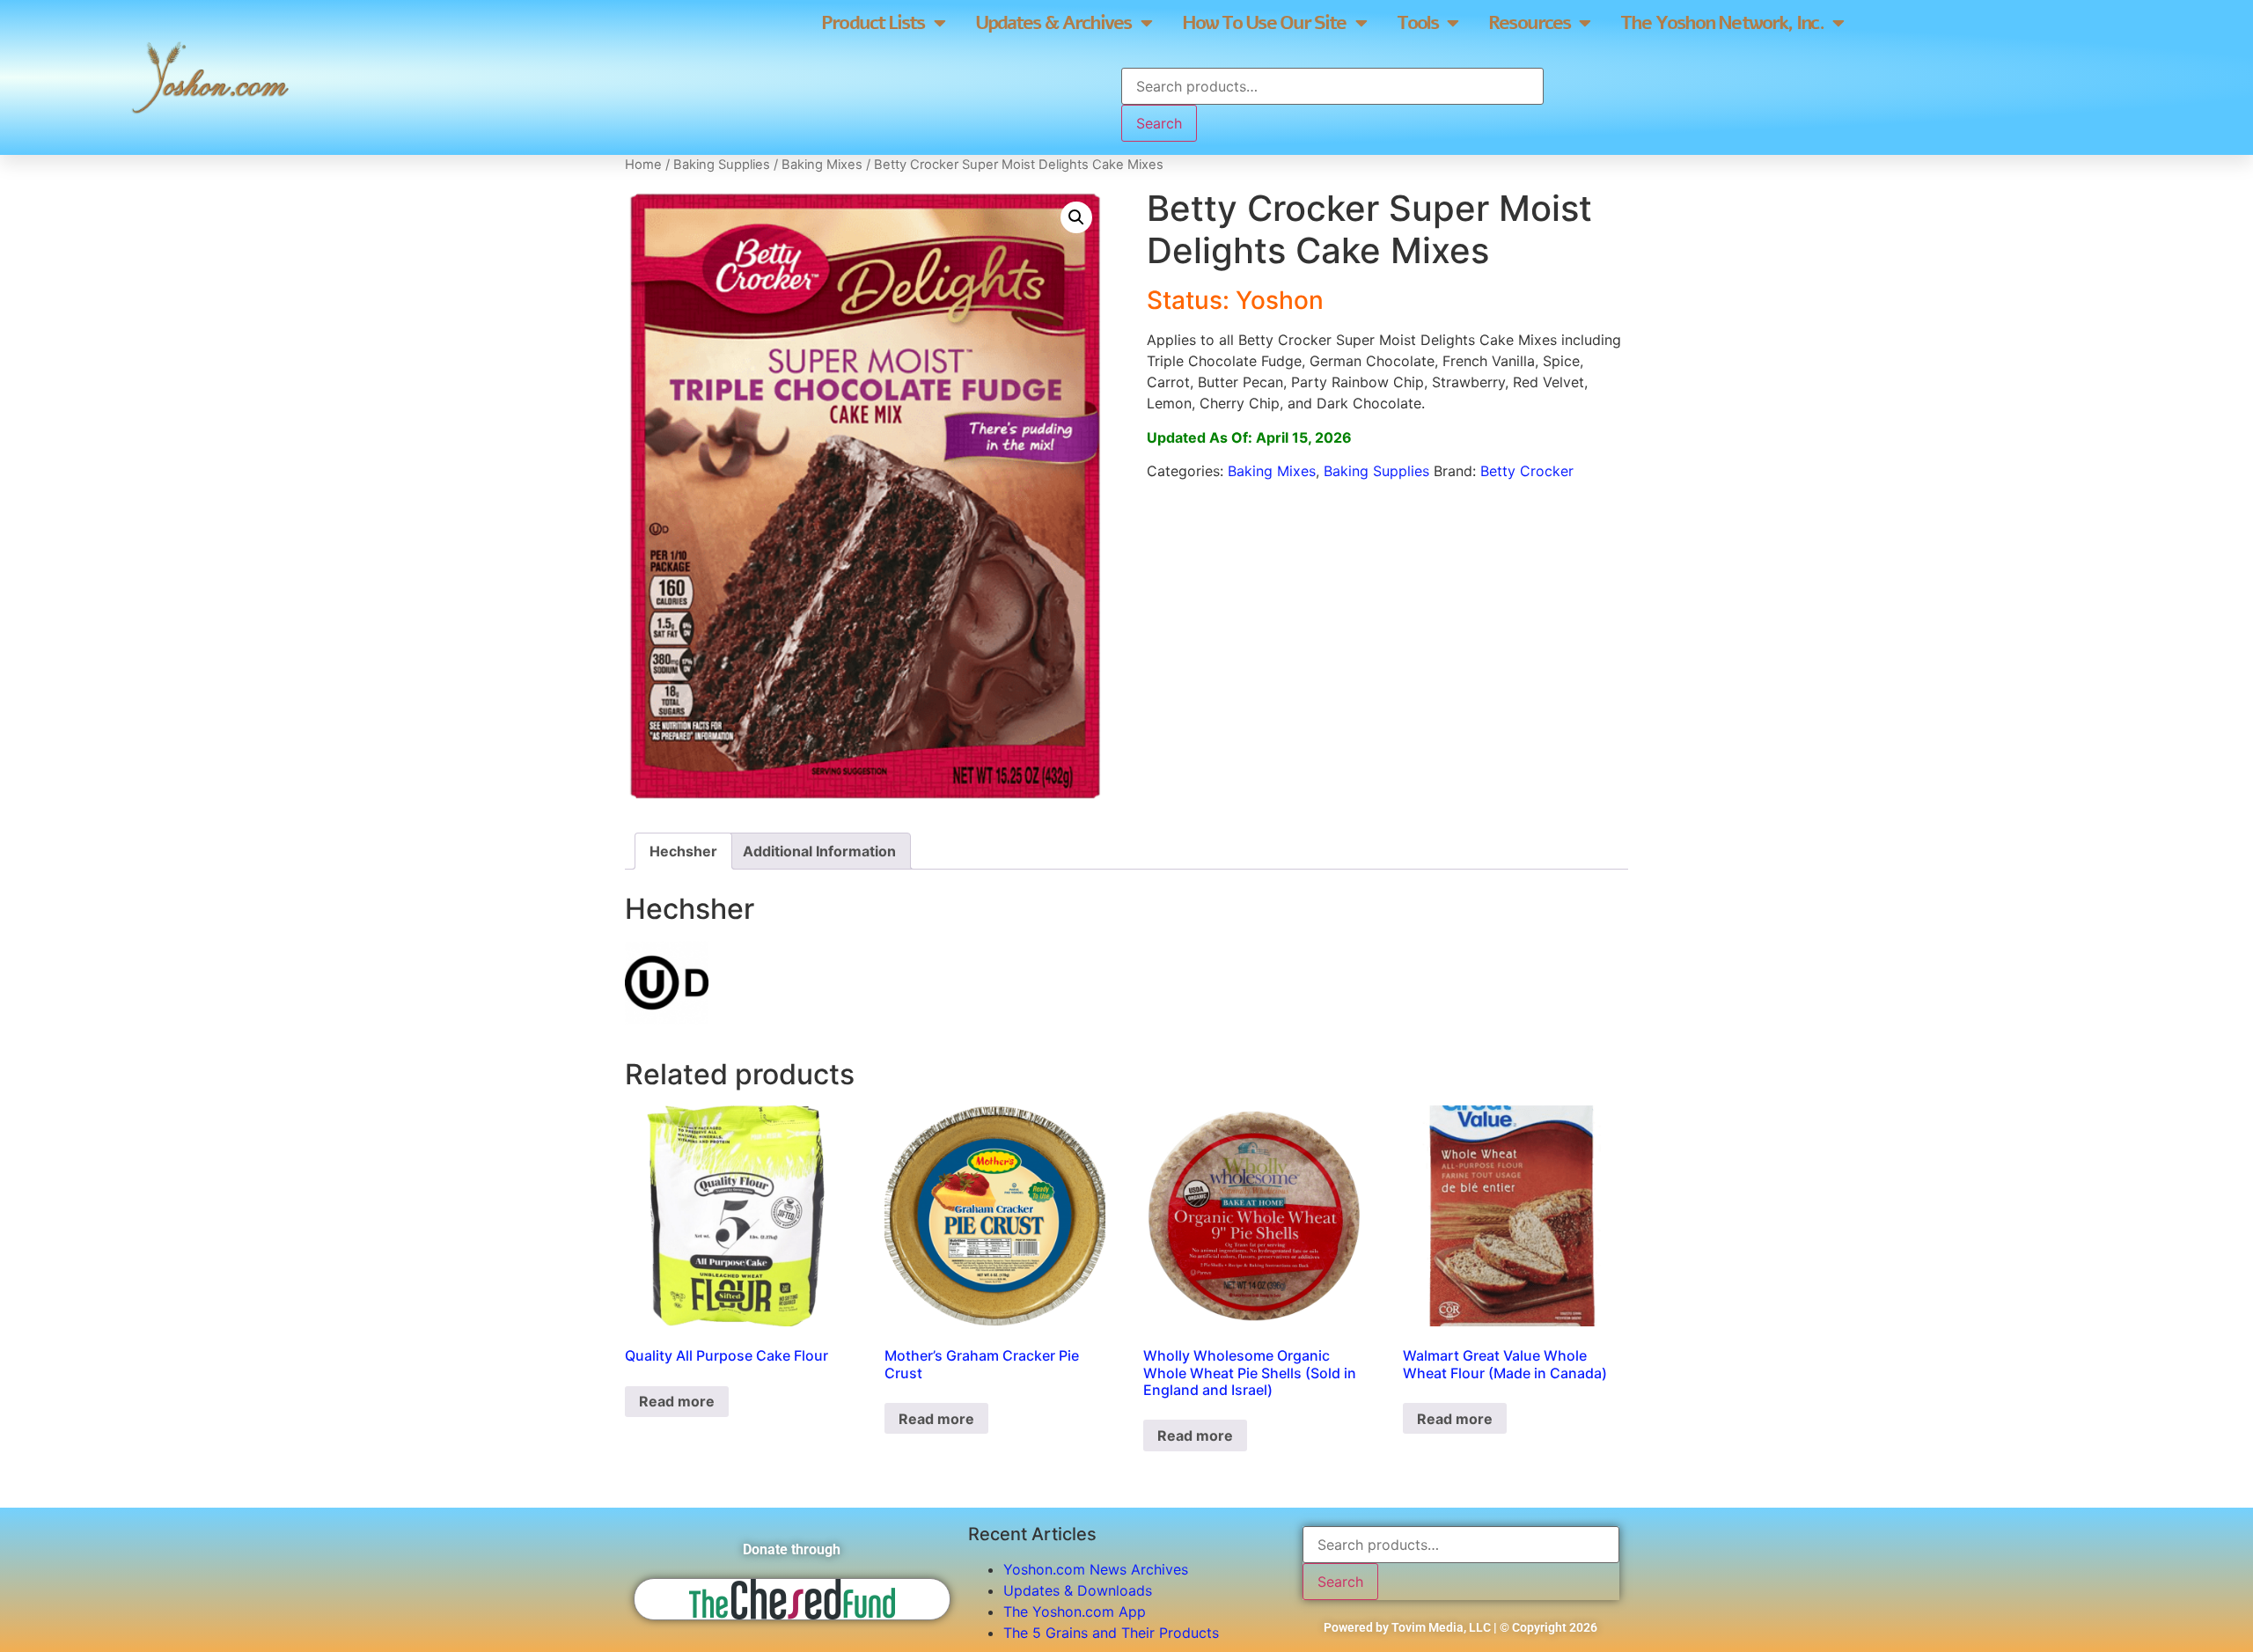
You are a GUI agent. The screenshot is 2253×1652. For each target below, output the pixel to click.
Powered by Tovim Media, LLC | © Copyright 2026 (1460, 1627)
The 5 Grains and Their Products (1111, 1633)
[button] (1076, 217)
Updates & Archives (1053, 23)
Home (643, 165)
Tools (1418, 23)
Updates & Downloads (1078, 1590)
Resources (1529, 23)
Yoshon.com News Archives (1096, 1569)
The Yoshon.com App (1075, 1612)
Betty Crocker (1527, 471)
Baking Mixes (822, 165)
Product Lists (873, 23)
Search (1159, 123)
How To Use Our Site (1264, 23)
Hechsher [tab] (683, 851)
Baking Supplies (722, 165)
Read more (677, 1401)
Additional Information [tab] (819, 851)
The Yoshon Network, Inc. (1721, 23)
